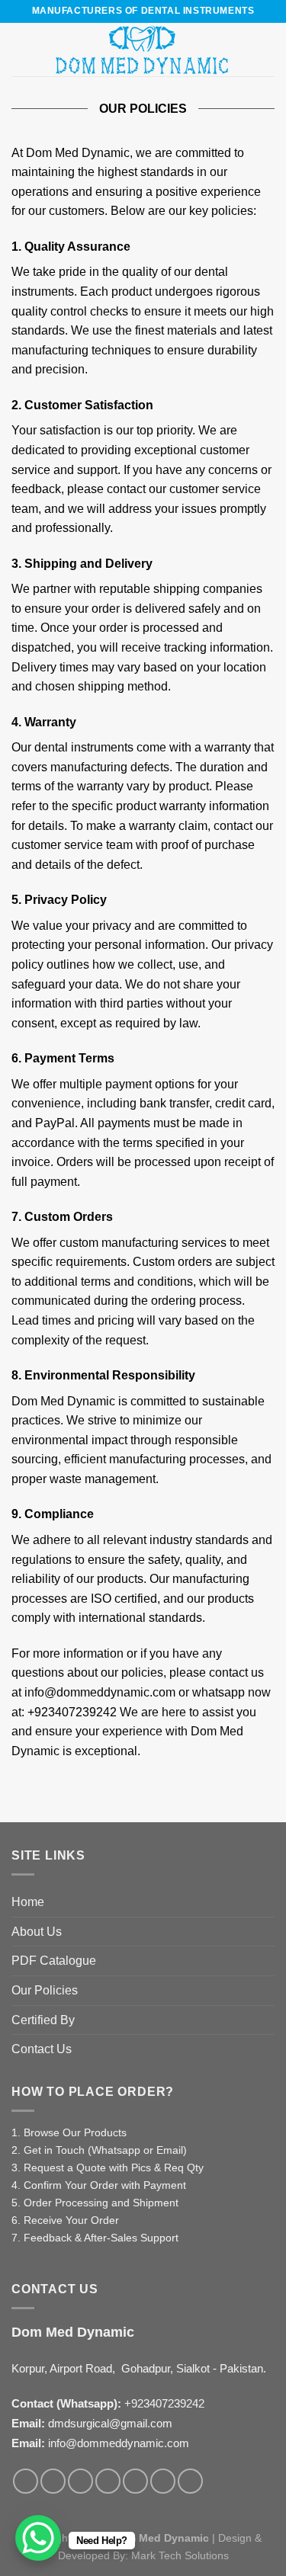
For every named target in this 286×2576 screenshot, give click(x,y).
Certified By (43, 2020)
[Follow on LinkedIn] (163, 2481)
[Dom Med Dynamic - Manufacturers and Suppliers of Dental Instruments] (143, 50)
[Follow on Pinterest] (135, 2481)
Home (28, 1902)
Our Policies (45, 1990)
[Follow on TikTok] (80, 2481)
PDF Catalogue (54, 1961)
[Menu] (21, 49)
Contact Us (42, 2049)
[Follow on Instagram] (53, 2481)
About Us (37, 1932)
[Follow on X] (108, 2481)
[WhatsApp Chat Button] (38, 2538)
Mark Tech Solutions (180, 2555)
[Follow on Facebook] (26, 2481)
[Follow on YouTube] (190, 2481)
